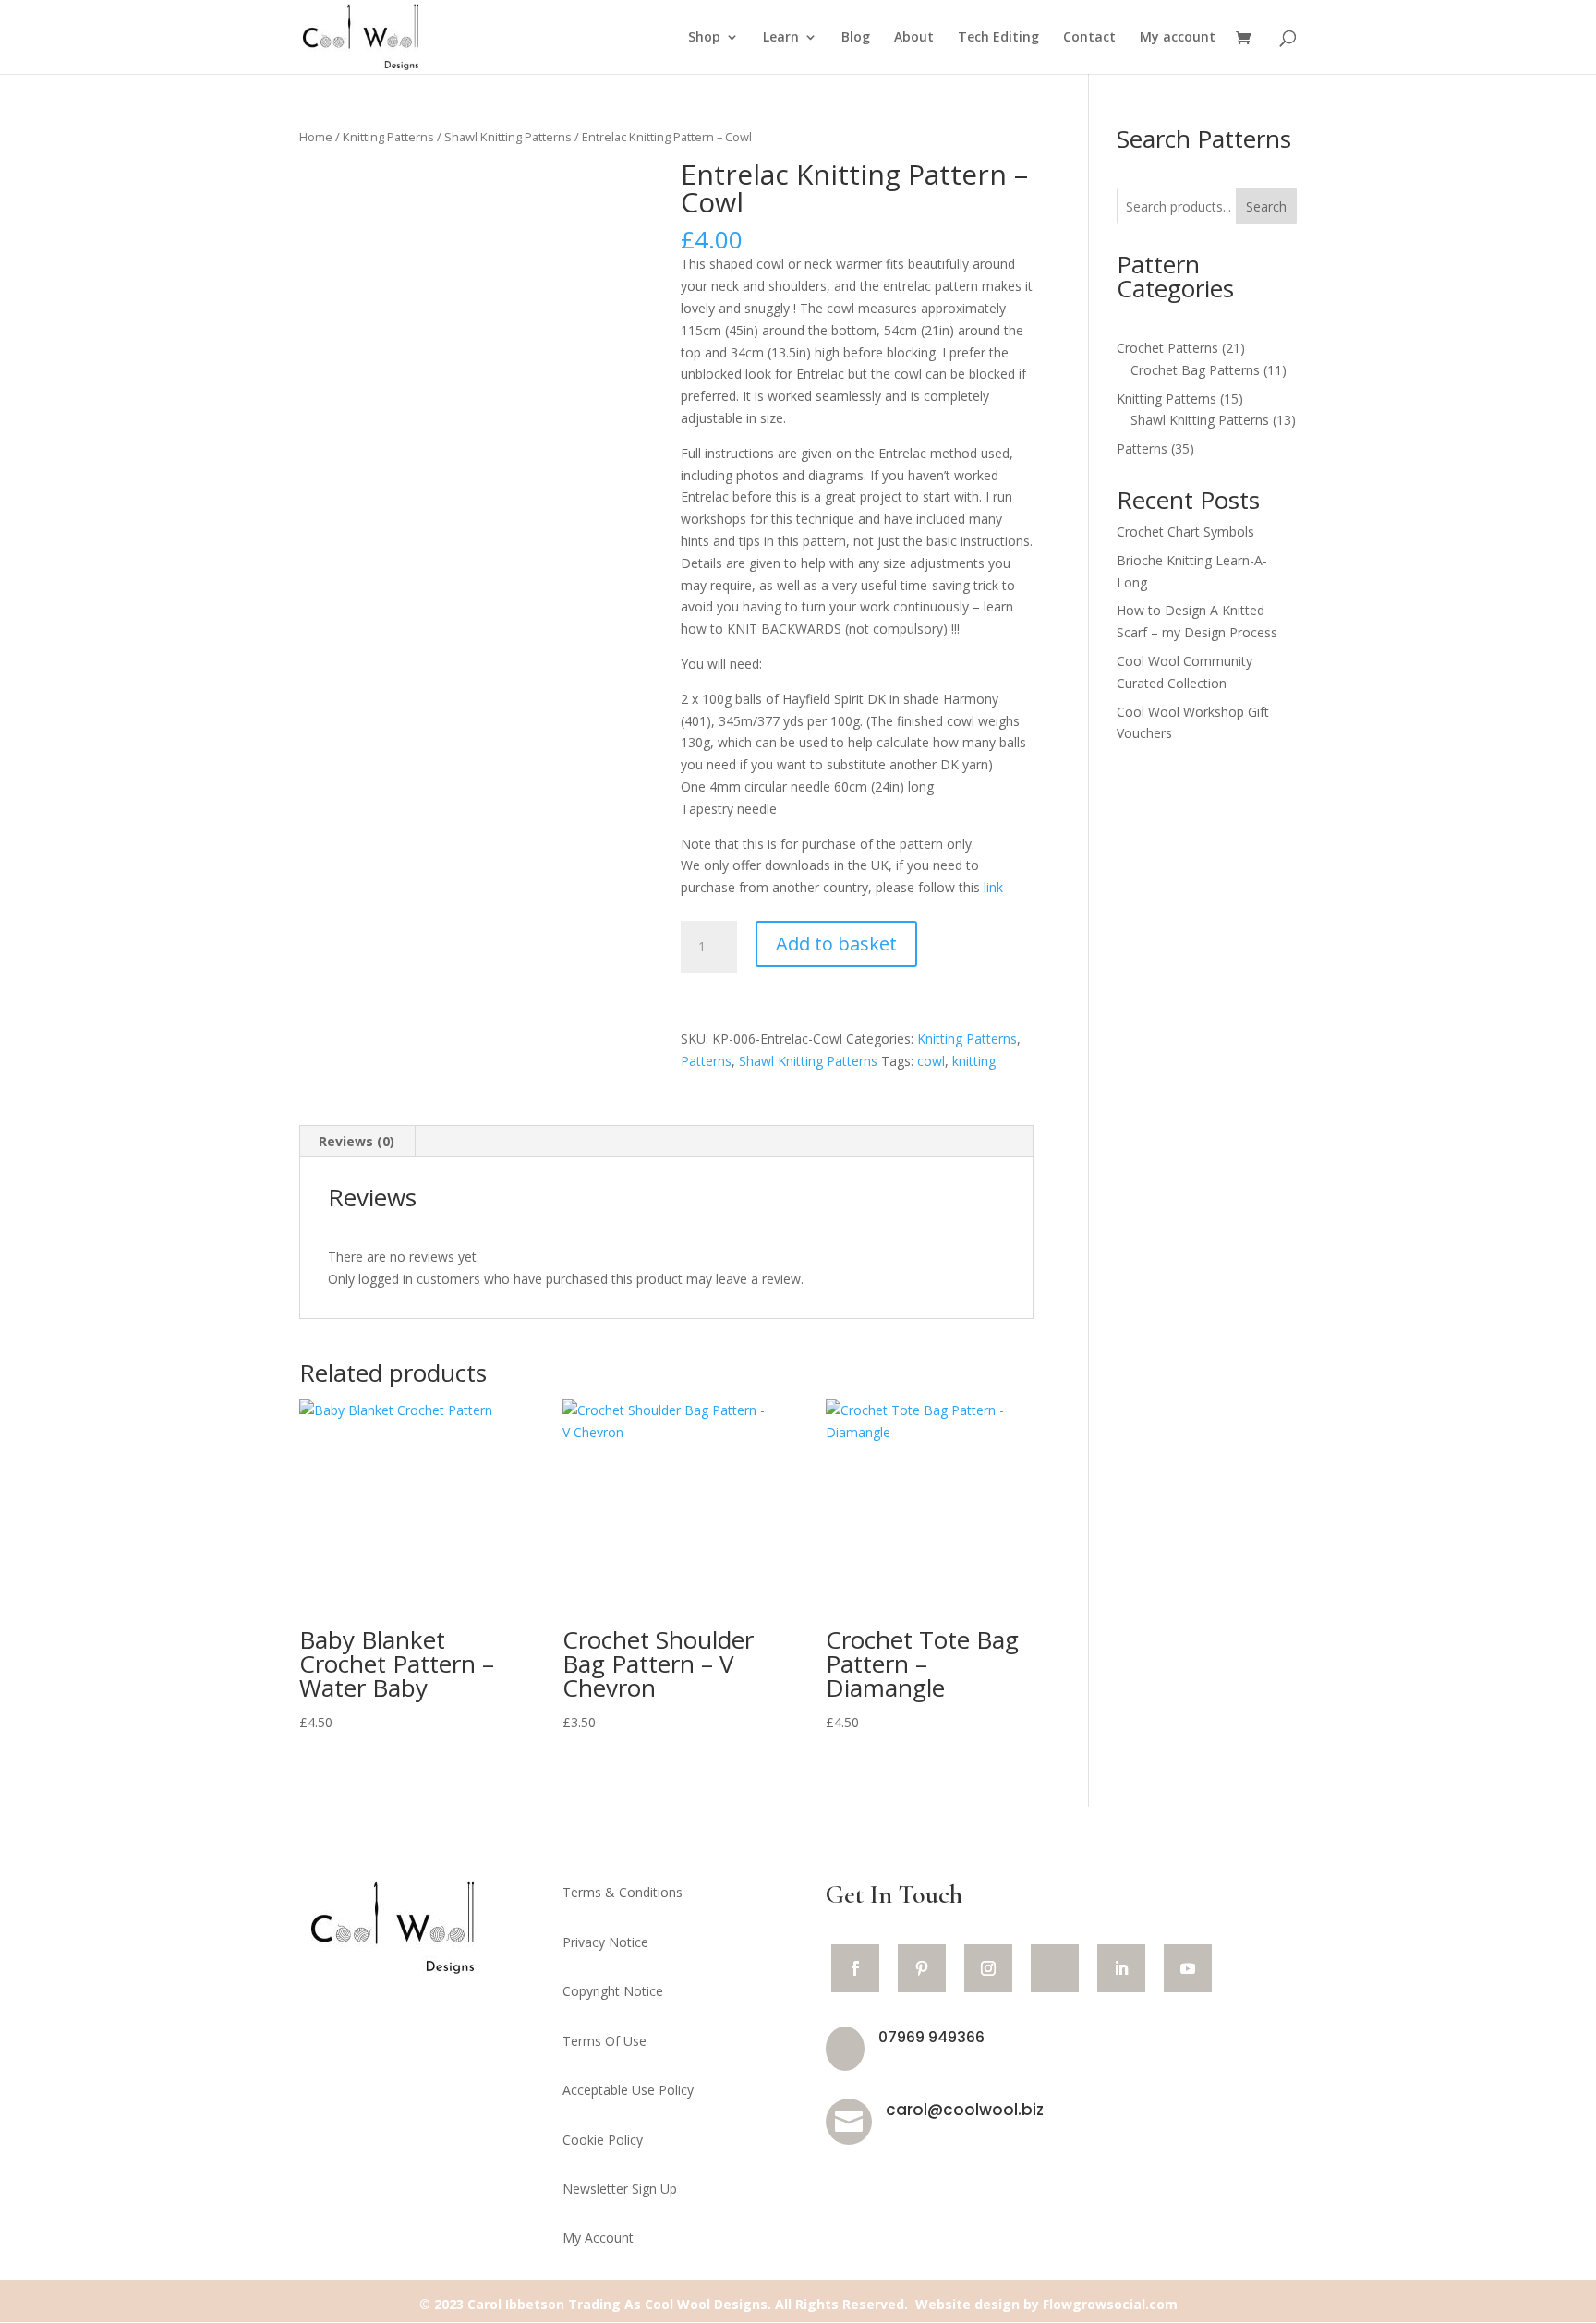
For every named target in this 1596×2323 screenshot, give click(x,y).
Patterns (706, 1061)
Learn (781, 38)
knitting (974, 1061)
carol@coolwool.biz (965, 2110)
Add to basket (836, 944)
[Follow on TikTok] (1055, 1968)
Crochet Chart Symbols (1185, 532)
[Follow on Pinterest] (922, 1968)
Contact (1089, 38)
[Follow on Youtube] (1188, 1968)
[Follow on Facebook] (855, 1968)
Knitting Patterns (388, 137)
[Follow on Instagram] (988, 1968)
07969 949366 (931, 2037)
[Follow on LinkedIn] (1121, 1968)
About (914, 38)
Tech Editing (998, 38)
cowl (931, 1061)
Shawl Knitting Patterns (508, 137)
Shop (704, 38)
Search (1266, 206)
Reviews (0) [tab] (357, 1141)
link (993, 887)
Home (316, 137)
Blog (856, 38)
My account (1178, 38)
